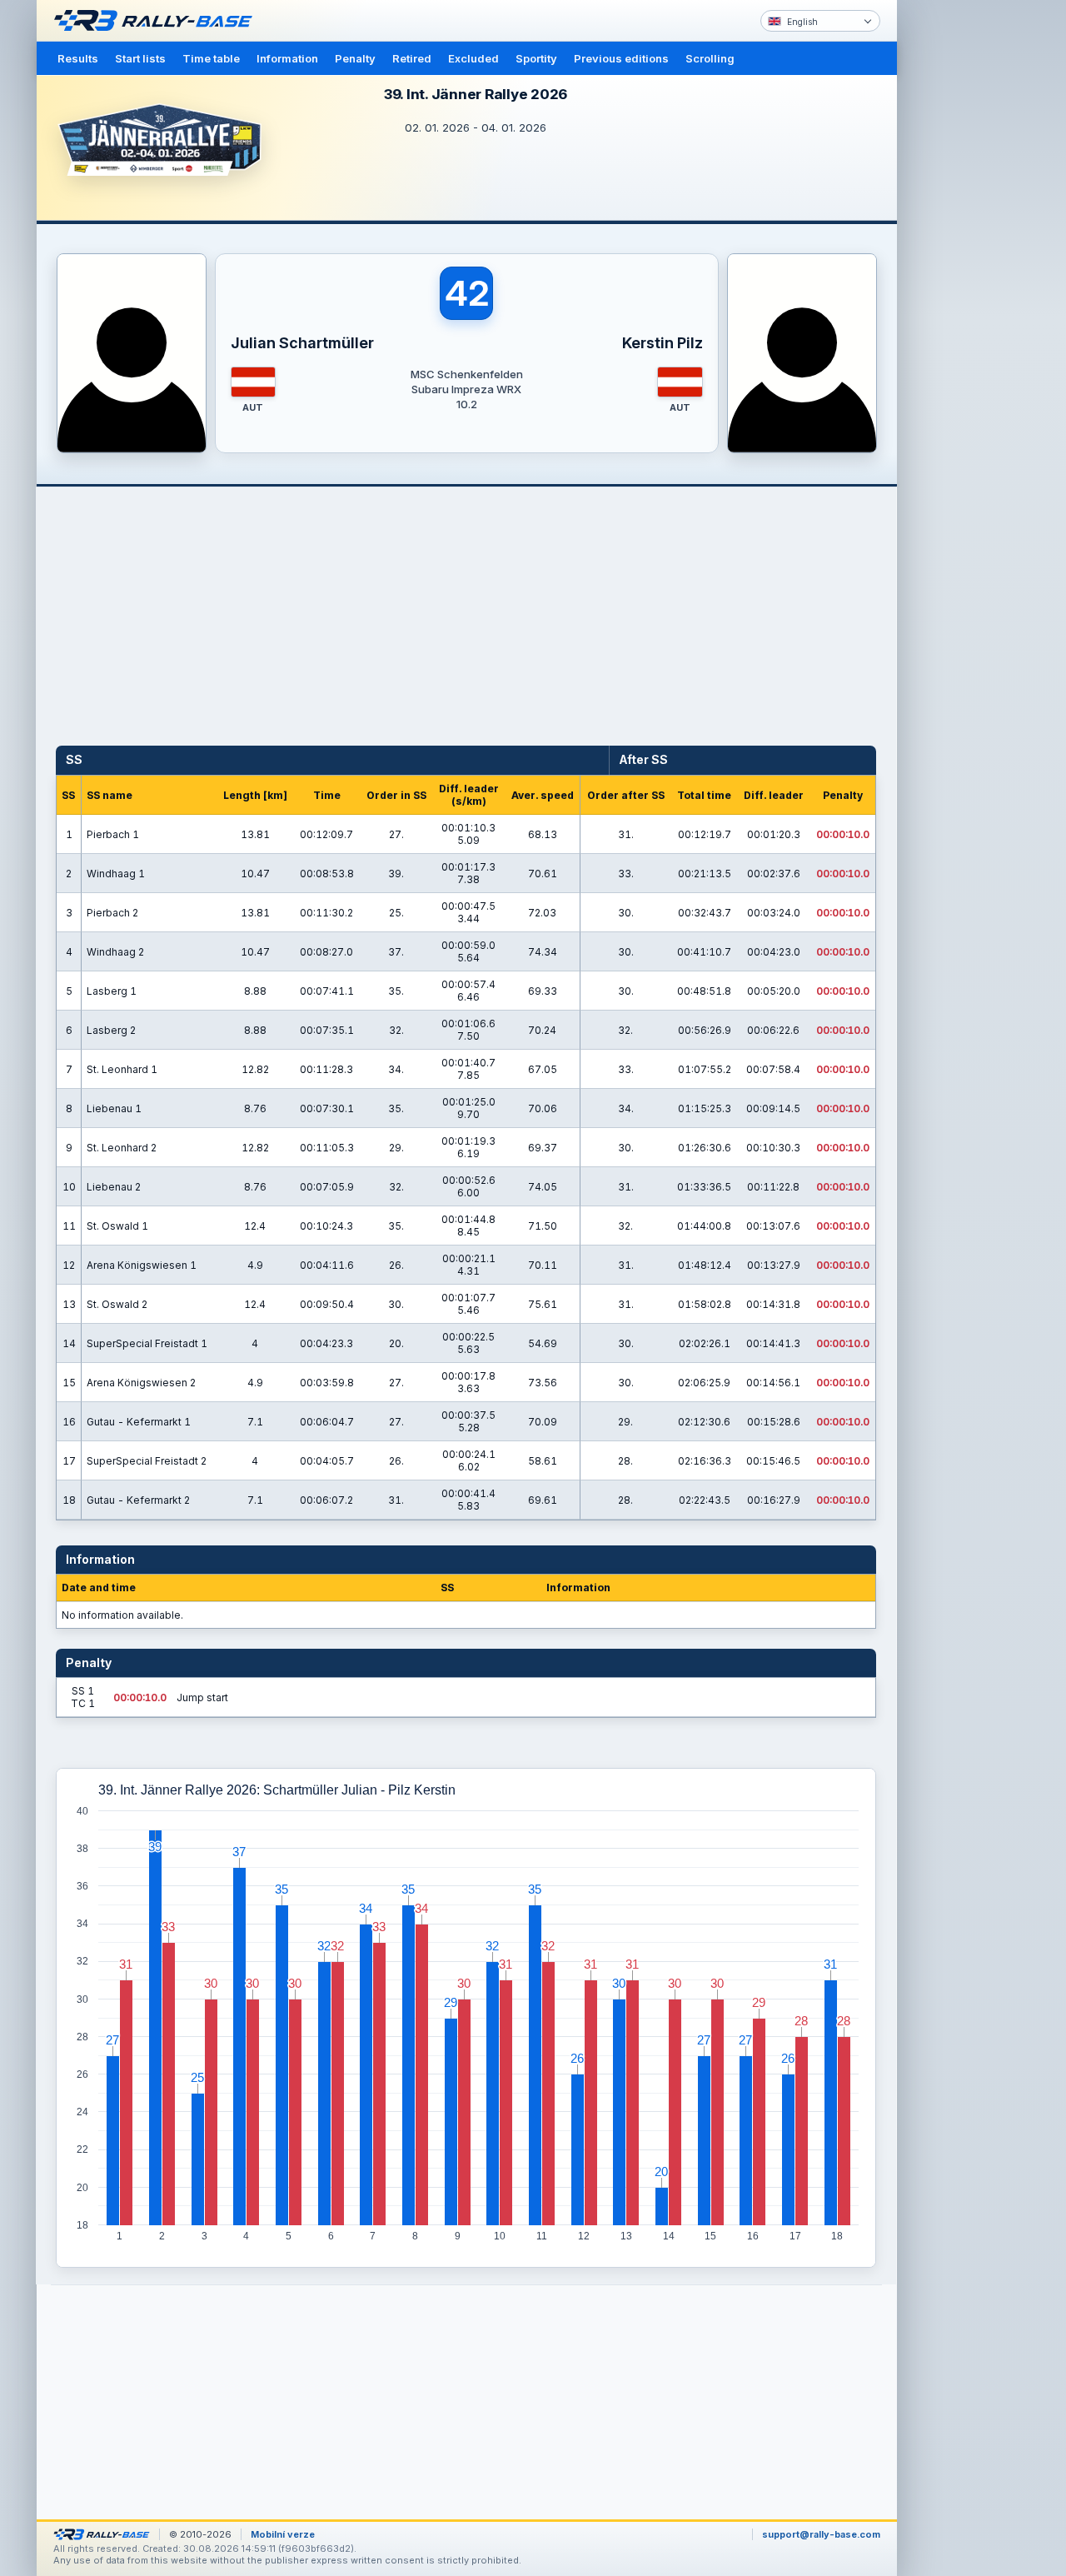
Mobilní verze (283, 2534)
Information (287, 58)
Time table (211, 58)
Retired (412, 58)
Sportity (536, 58)
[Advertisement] (968, 258)
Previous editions (621, 58)
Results (78, 58)
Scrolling (710, 58)
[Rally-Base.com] (157, 21)
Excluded (473, 58)
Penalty (355, 58)
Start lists (140, 58)
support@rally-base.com (821, 2534)
